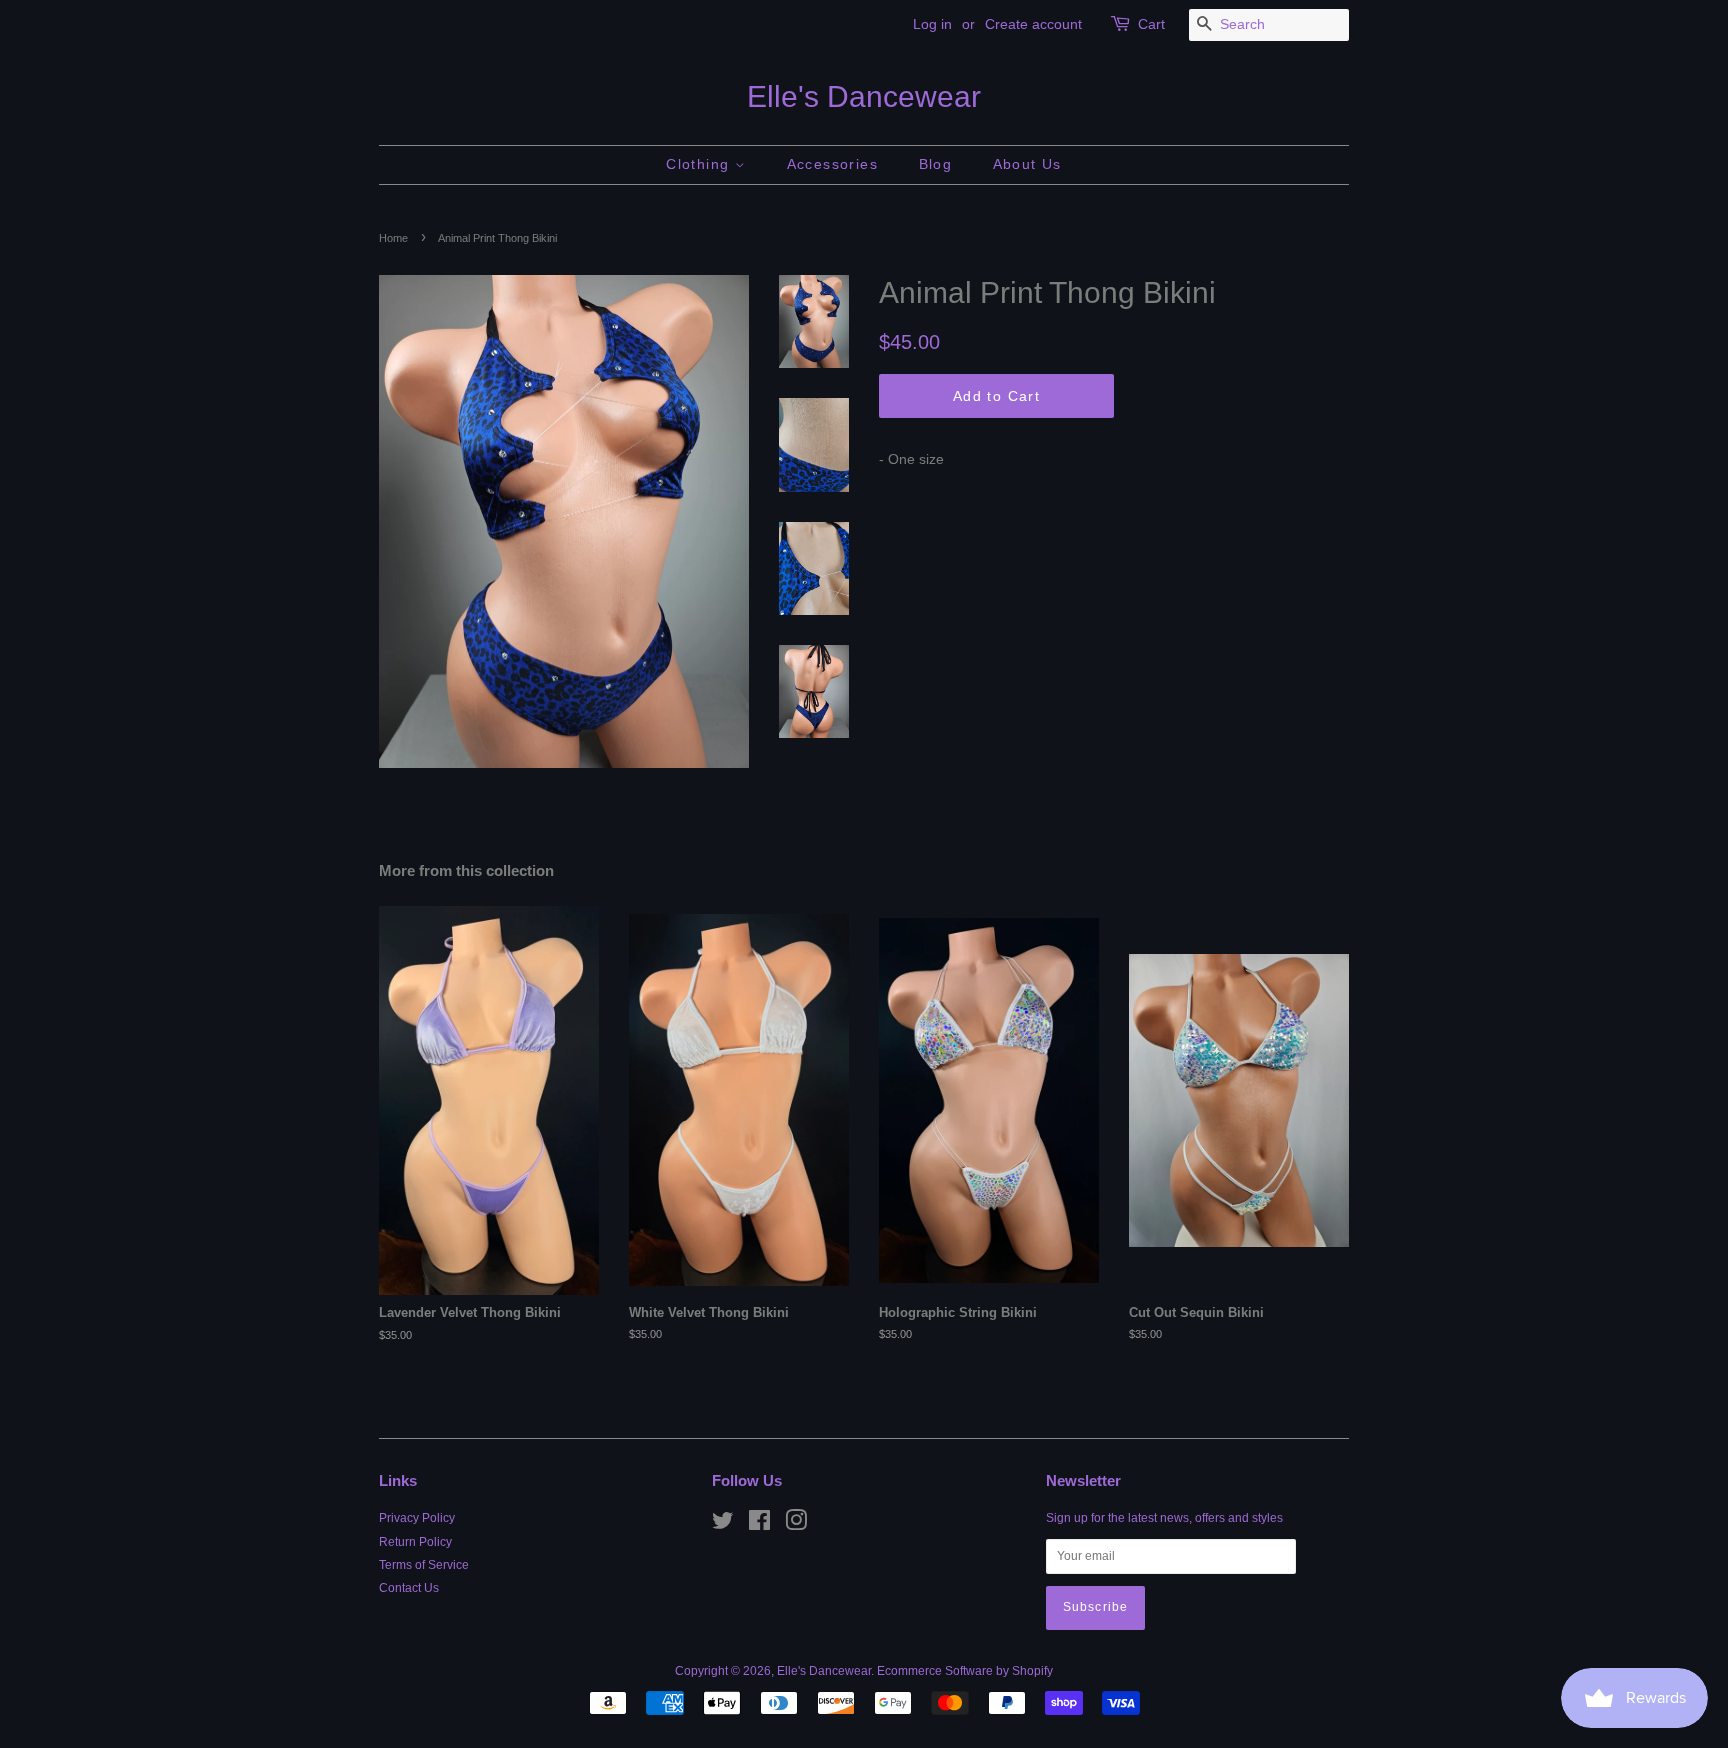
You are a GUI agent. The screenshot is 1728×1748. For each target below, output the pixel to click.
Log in (932, 24)
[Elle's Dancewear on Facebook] (759, 1525)
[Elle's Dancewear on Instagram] (796, 1525)
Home (393, 238)
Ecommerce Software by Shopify (965, 1671)
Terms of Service (424, 1565)
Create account (1033, 24)
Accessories (832, 164)
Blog (936, 164)
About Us (1027, 164)
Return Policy (415, 1542)
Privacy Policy (417, 1518)
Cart (1151, 24)
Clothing (700, 164)
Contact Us (409, 1588)
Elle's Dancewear (864, 96)
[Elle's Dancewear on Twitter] (723, 1525)
